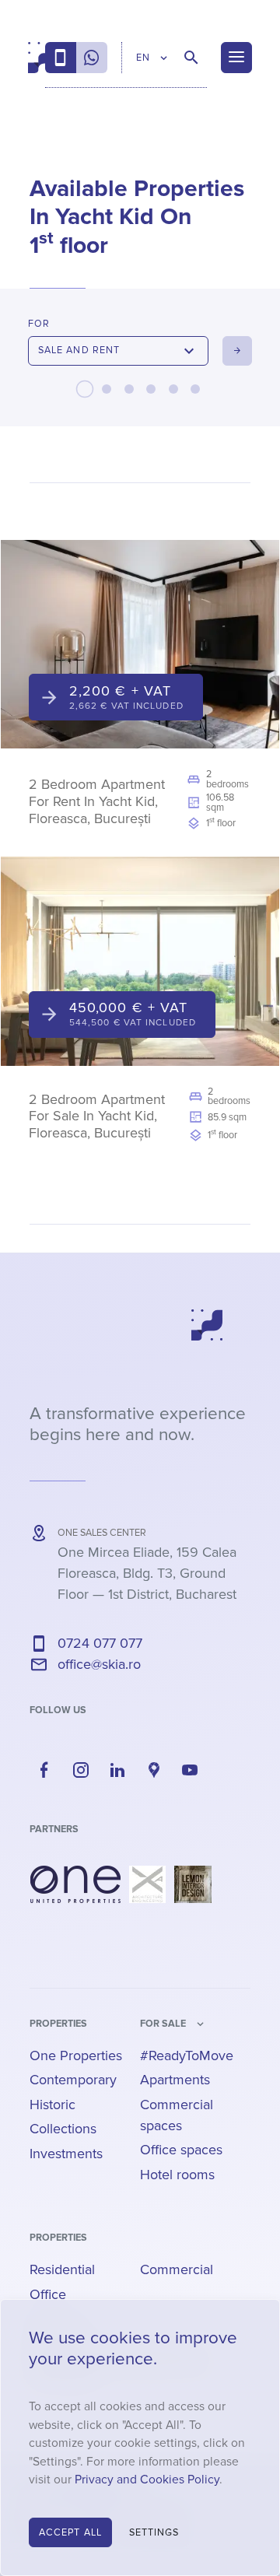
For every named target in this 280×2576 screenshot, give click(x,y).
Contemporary (73, 2080)
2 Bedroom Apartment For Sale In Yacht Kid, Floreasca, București (97, 1116)
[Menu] (236, 58)
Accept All (70, 2532)
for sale (163, 2024)
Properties (58, 2024)
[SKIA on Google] (154, 1770)
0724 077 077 (100, 1643)
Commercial (177, 2269)
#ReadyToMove (187, 2056)
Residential (62, 2269)
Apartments (175, 2080)
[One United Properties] (75, 1884)
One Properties (76, 2056)
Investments (66, 2154)
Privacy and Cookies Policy (147, 2480)
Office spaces (181, 2150)
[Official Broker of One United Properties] (37, 58)
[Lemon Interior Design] (193, 1884)
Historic (52, 2105)
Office (48, 2294)
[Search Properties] (191, 58)
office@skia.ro (99, 1664)
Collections (63, 2129)
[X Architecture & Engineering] (147, 1884)
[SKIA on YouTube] (191, 1770)
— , (147, 1573)
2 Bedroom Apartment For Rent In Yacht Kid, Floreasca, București (97, 801)
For (39, 324)
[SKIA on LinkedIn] (117, 1770)
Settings (154, 2532)
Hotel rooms (177, 2175)
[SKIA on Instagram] (81, 1770)
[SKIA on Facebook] (44, 1770)
